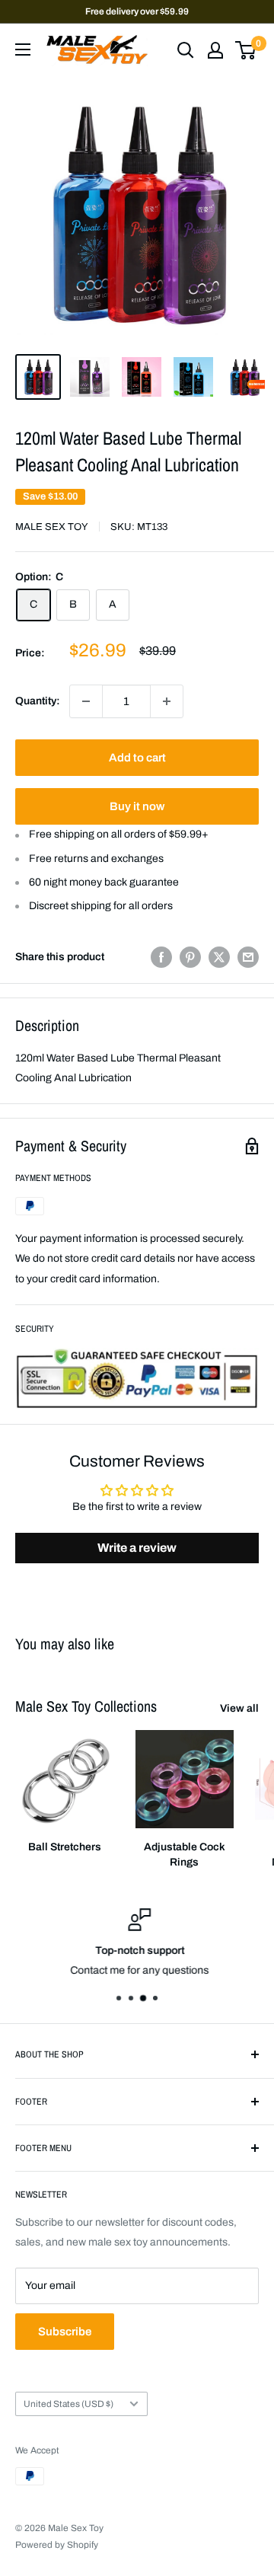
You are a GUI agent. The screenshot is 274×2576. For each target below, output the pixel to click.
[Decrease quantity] (86, 701)
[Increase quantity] (167, 701)
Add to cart (137, 758)
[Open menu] (23, 49)
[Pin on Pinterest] (190, 957)
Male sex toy (52, 527)
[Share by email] (248, 957)
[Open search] (186, 50)
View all (239, 1708)
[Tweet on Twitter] (219, 957)
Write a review (137, 1548)
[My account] (215, 50)
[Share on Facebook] (161, 957)
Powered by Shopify (57, 2545)
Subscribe (65, 2332)
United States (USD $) (68, 2404)
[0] (246, 50)
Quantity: (38, 701)
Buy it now (137, 806)
